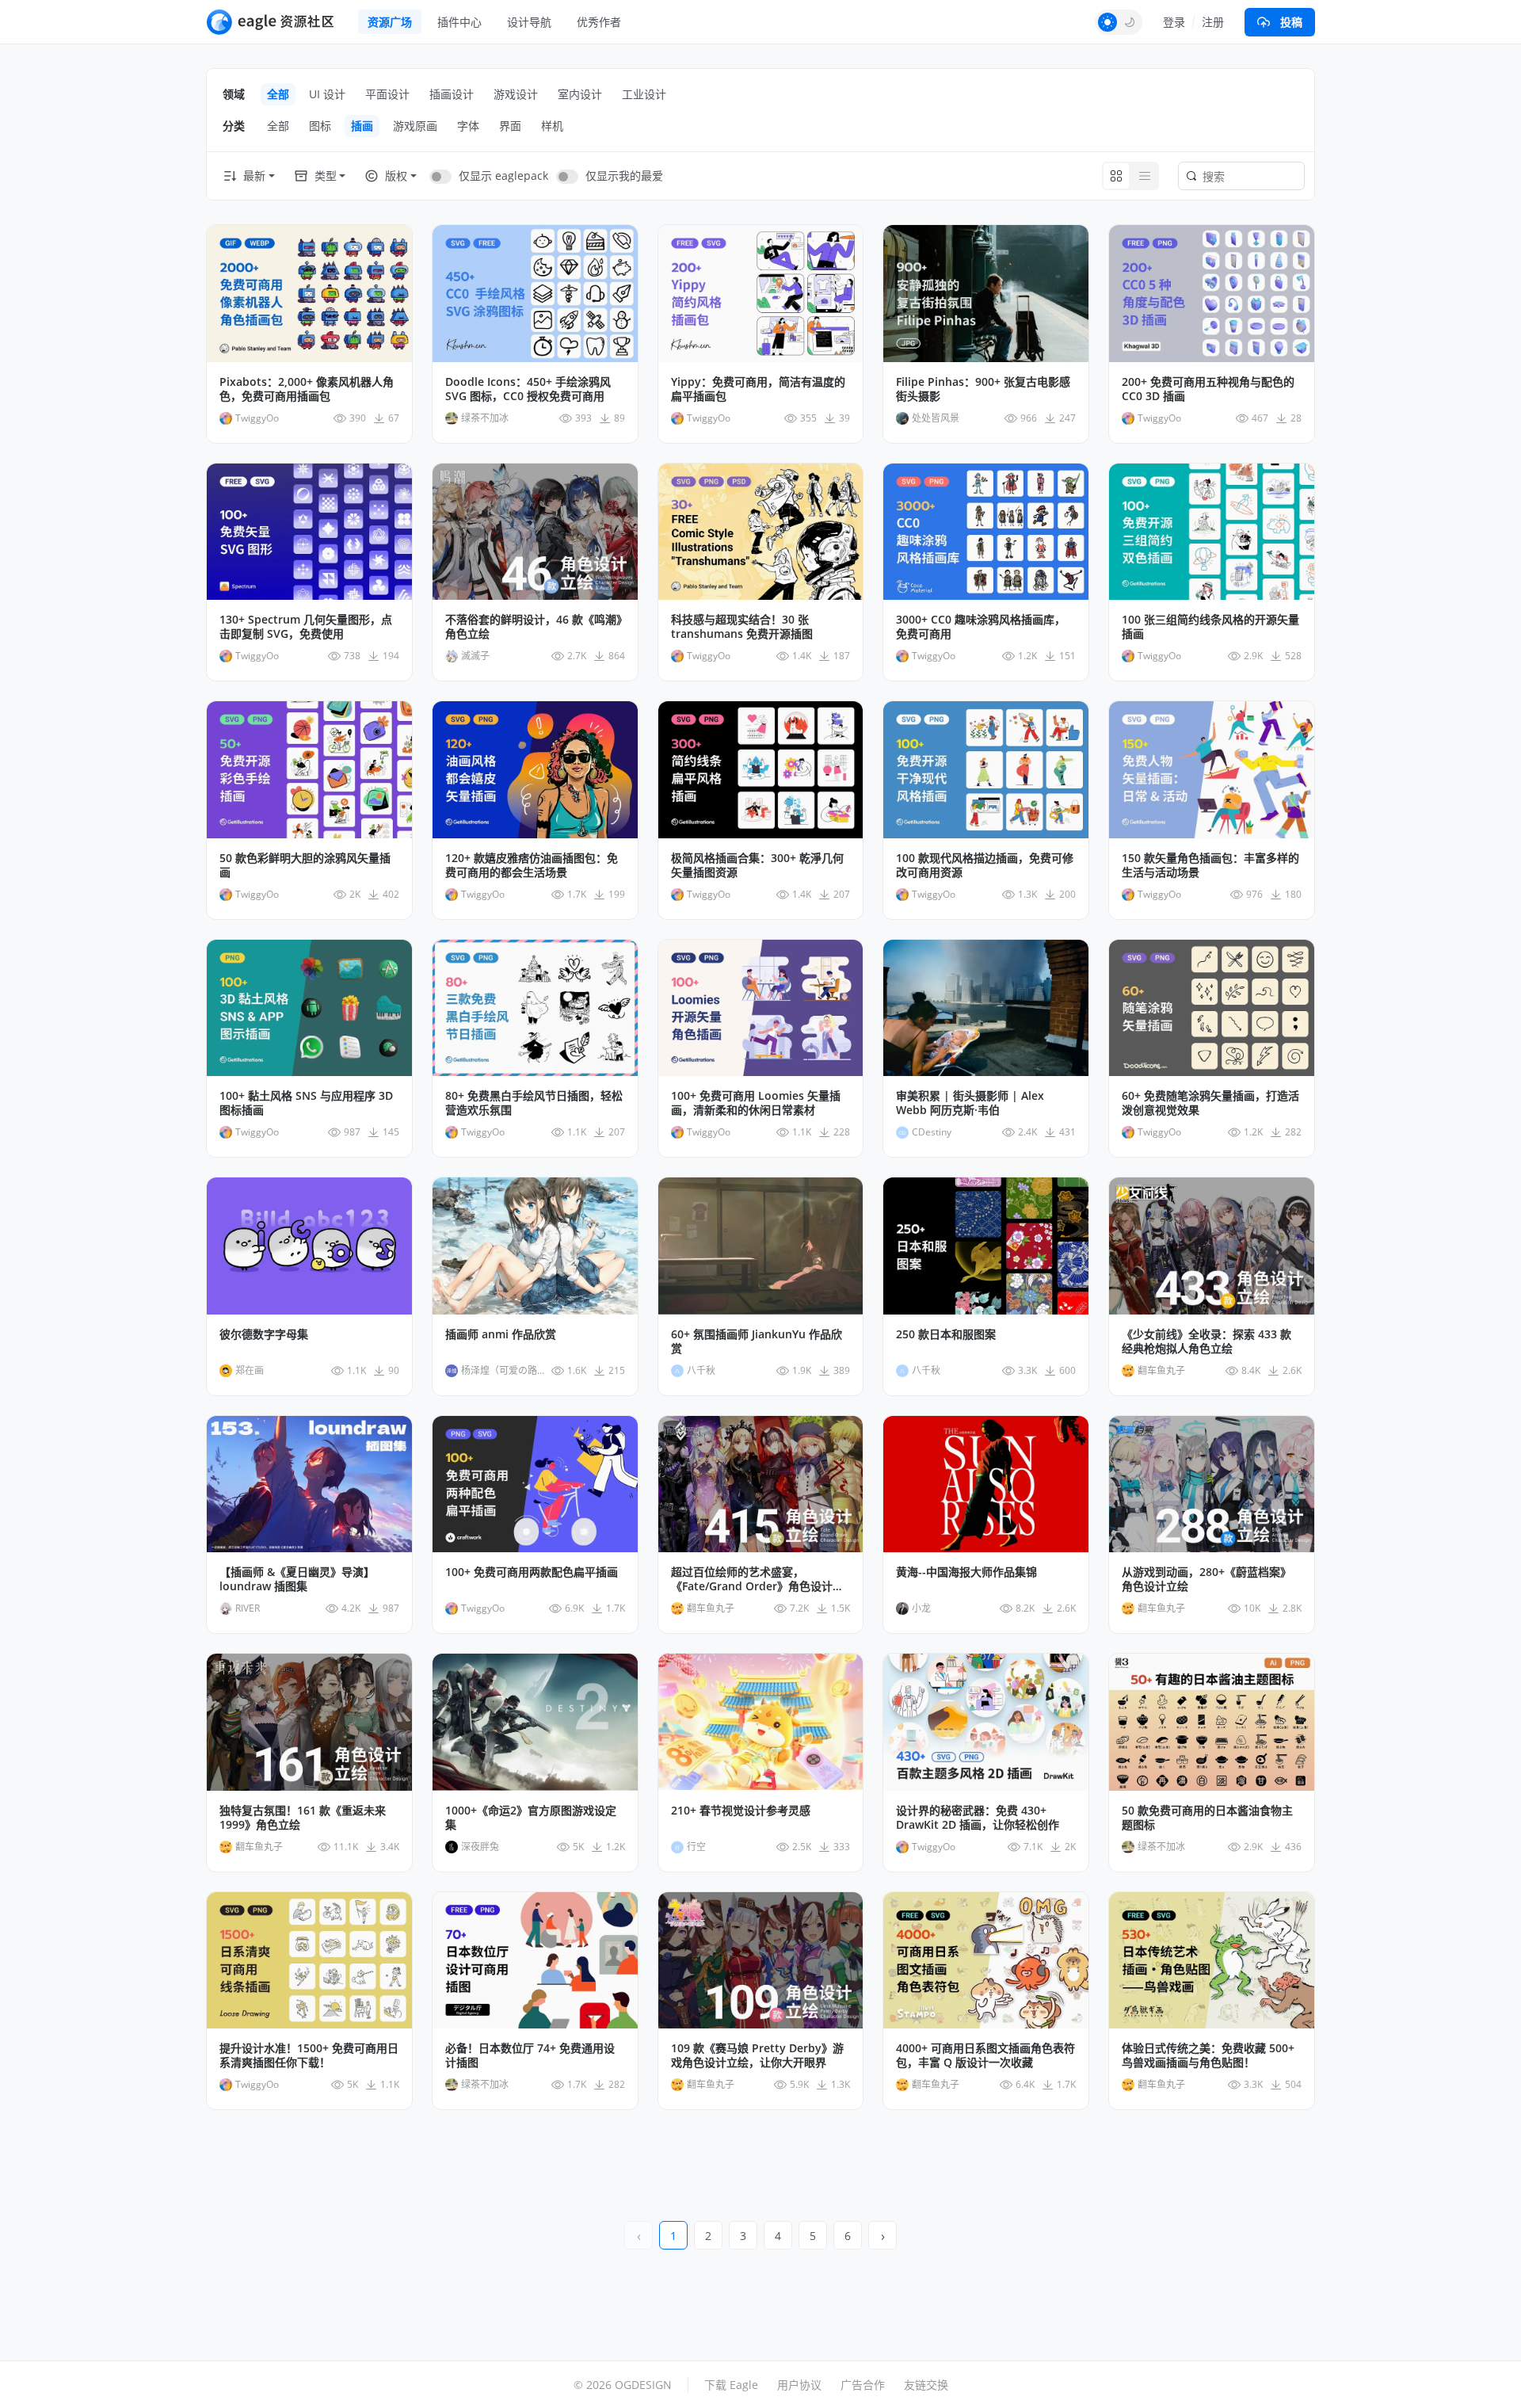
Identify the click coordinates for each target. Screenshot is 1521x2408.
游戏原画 (415, 126)
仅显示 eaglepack (503, 176)
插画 (362, 126)
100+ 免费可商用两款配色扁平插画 (532, 1572)
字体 (468, 126)
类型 (326, 176)
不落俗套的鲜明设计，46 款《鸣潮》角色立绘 (534, 627)
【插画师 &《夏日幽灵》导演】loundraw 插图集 (297, 1579)
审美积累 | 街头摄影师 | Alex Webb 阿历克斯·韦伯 (970, 1103)
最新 (254, 176)
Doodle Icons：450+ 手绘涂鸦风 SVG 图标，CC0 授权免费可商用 (528, 389)
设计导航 (529, 22)
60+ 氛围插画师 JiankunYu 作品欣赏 (757, 1341)
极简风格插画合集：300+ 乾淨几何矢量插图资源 (757, 865)
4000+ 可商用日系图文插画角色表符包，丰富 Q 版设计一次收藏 (985, 2055)
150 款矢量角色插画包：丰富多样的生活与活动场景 (1210, 865)
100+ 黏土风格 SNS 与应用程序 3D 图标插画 (306, 1103)
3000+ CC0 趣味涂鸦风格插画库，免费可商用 (981, 627)
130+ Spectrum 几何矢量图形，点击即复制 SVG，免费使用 (306, 627)
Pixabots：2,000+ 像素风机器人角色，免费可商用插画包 (307, 389)
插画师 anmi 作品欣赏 (501, 1334)
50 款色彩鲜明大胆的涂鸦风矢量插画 (305, 865)
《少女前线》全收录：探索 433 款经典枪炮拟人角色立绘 (1207, 1341)
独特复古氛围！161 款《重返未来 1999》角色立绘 (303, 1818)
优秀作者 (599, 22)
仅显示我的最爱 (624, 176)
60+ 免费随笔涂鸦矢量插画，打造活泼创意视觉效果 (1210, 1103)
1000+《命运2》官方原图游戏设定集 (531, 1818)
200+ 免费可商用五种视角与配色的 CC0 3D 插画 (1208, 389)
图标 (320, 126)
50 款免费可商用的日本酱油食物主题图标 (1207, 1818)
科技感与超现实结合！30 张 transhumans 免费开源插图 (742, 627)
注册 (1213, 22)
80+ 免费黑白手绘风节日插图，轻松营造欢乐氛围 (534, 1103)
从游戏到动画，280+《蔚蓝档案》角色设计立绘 (1207, 1579)
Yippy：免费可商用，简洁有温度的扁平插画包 (758, 389)
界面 (510, 126)
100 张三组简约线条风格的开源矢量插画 (1210, 627)
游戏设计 (516, 94)
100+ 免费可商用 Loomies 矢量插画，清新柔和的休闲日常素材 (756, 1103)
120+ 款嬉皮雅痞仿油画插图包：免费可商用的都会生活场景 (532, 865)
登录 (1174, 22)
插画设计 (452, 94)
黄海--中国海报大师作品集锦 (966, 1572)
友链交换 (926, 2385)
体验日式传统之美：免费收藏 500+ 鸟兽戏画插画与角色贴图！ (1208, 2055)
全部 (278, 94)
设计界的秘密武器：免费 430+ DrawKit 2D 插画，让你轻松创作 (978, 1818)
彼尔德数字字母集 (264, 1334)
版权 (396, 176)
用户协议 (799, 2385)
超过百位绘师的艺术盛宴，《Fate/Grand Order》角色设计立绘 (757, 1579)
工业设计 (644, 94)
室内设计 (580, 94)
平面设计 (387, 94)
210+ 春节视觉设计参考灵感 (741, 1811)
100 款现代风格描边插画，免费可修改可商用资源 (985, 865)
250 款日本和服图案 (946, 1334)
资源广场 (390, 22)
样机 (552, 126)
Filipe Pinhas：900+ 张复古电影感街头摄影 (983, 389)
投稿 (1291, 22)
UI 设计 (327, 94)
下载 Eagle (731, 2385)
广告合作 (863, 2385)
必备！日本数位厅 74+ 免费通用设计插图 (530, 2055)
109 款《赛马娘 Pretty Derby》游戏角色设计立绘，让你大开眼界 (757, 2055)
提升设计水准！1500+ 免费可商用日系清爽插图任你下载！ (309, 2055)
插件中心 (459, 22)
